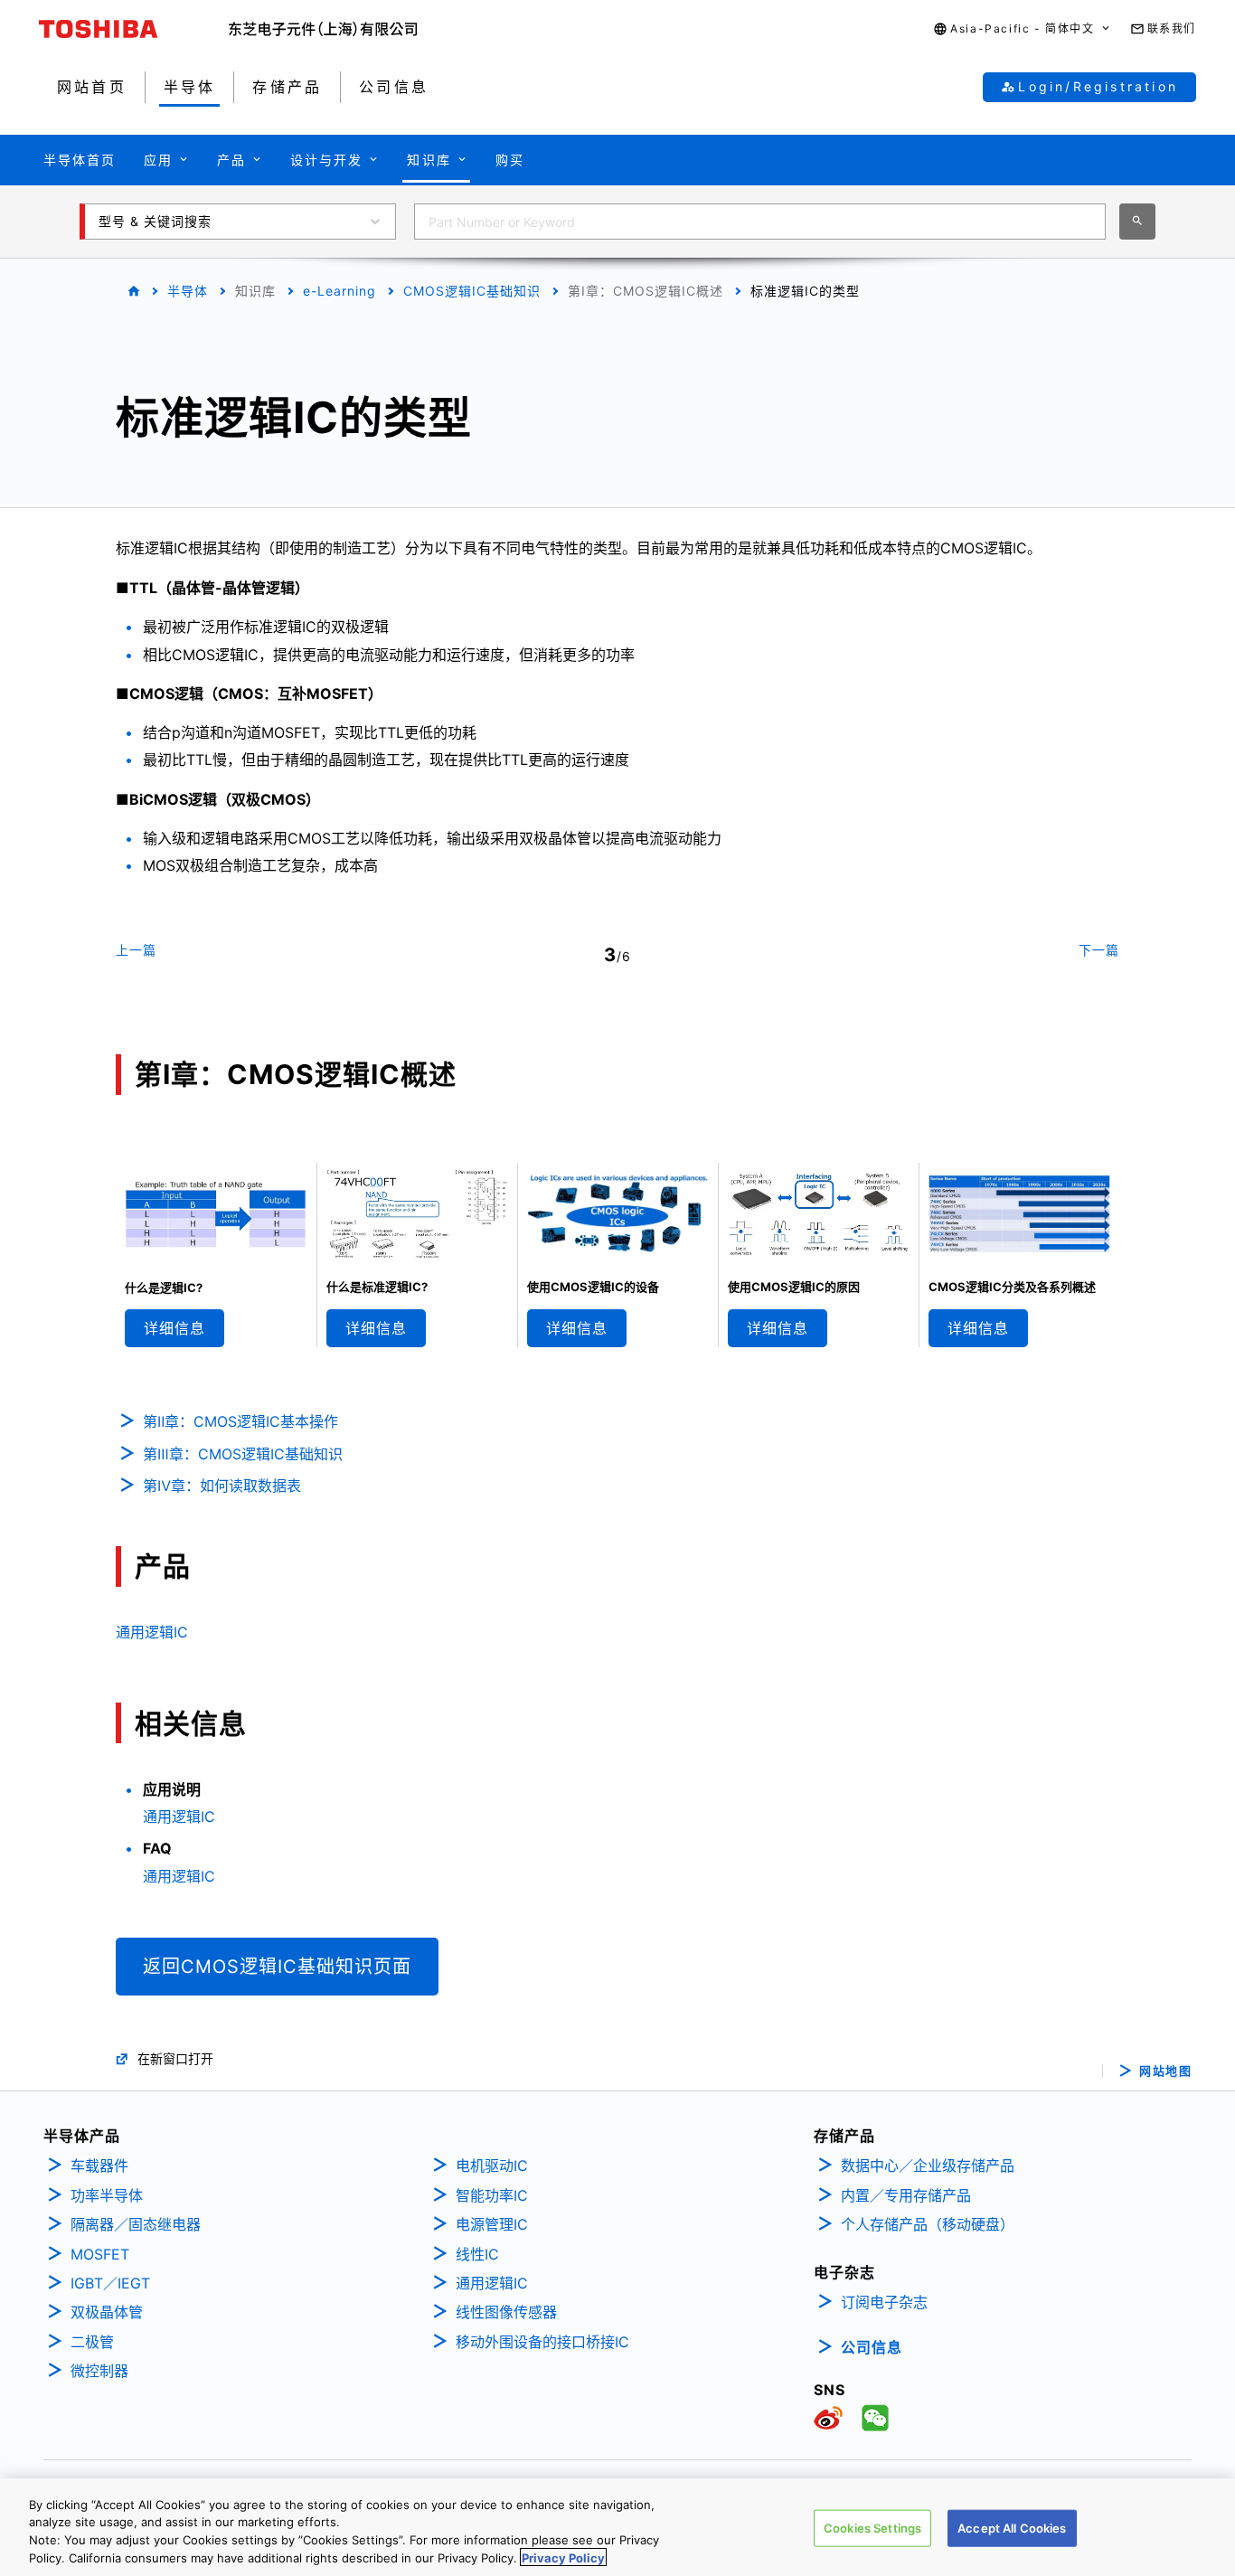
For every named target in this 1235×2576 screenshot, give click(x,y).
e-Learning (339, 291)
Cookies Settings (872, 2528)
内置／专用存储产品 (906, 2195)
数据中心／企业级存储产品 (928, 2166)
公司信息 (872, 2347)
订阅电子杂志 (884, 2302)
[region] (617, 2527)
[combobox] (760, 222)
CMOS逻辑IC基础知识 (472, 291)
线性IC (477, 2254)
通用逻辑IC (152, 1632)
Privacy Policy (563, 2557)
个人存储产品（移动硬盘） (928, 2224)
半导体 (188, 291)
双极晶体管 (107, 2312)
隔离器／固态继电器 (136, 2224)
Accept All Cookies (1012, 2528)
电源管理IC (492, 2224)
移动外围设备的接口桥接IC (542, 2342)
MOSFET (100, 2254)
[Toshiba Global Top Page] (134, 29)
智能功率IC (492, 2195)
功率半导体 (107, 2195)
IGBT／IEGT (110, 2283)
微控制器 (99, 2371)
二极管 (92, 2342)
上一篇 (136, 950)
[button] (1022, 29)
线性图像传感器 (506, 2312)
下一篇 (1099, 950)
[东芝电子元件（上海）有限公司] (323, 29)
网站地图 (1165, 2071)
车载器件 (99, 2166)
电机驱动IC (492, 2166)
